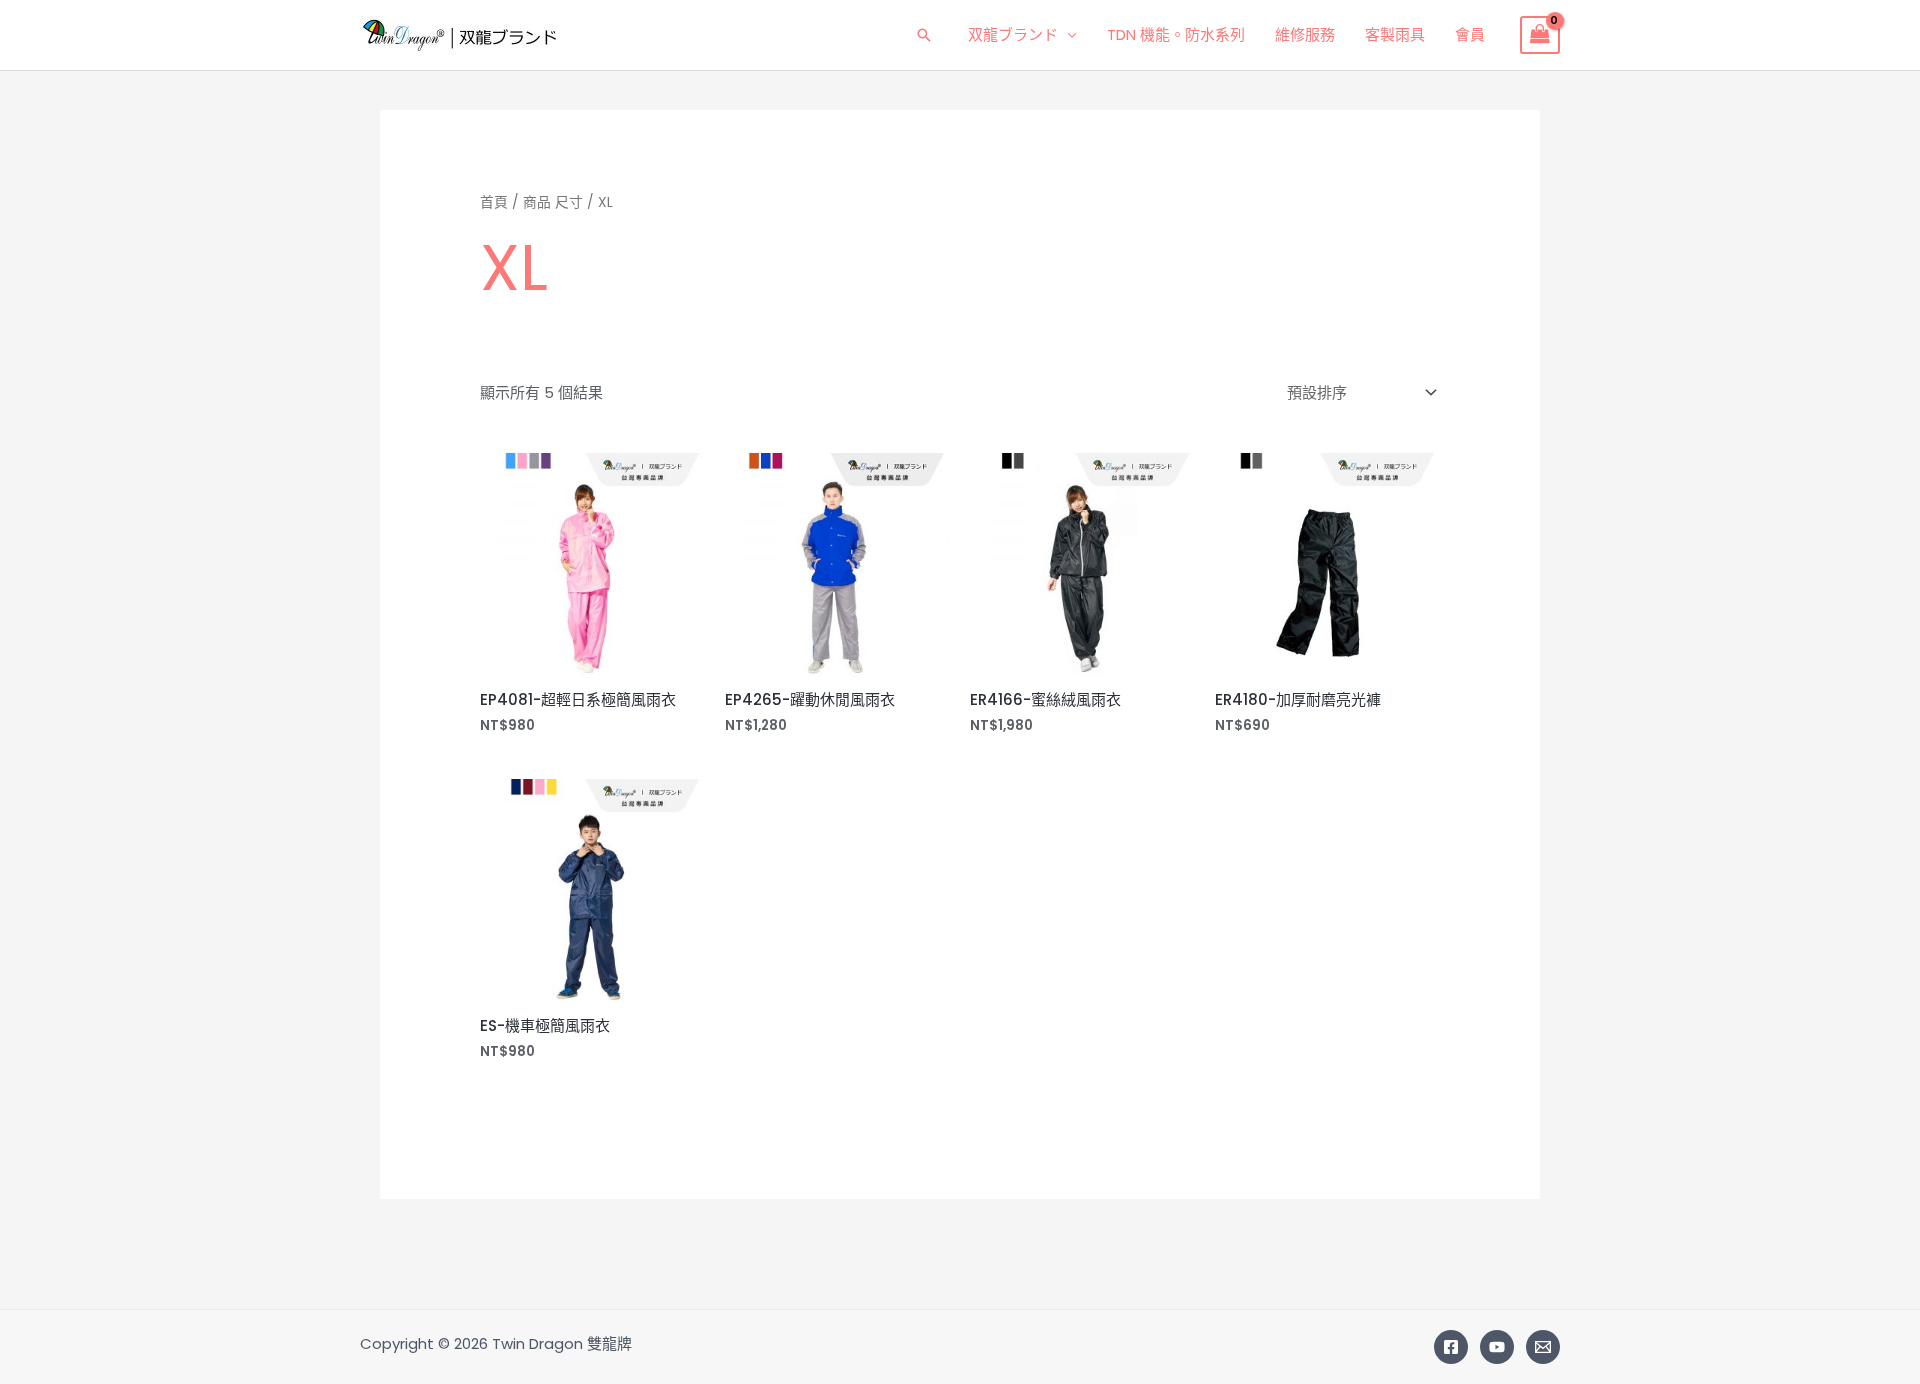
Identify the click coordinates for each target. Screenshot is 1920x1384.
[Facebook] (1451, 1347)
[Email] (1543, 1347)
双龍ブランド (1013, 34)
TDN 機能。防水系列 (1176, 34)
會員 (1470, 34)
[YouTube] (1497, 1347)
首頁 (494, 202)
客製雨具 (1395, 34)
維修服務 (1305, 34)
